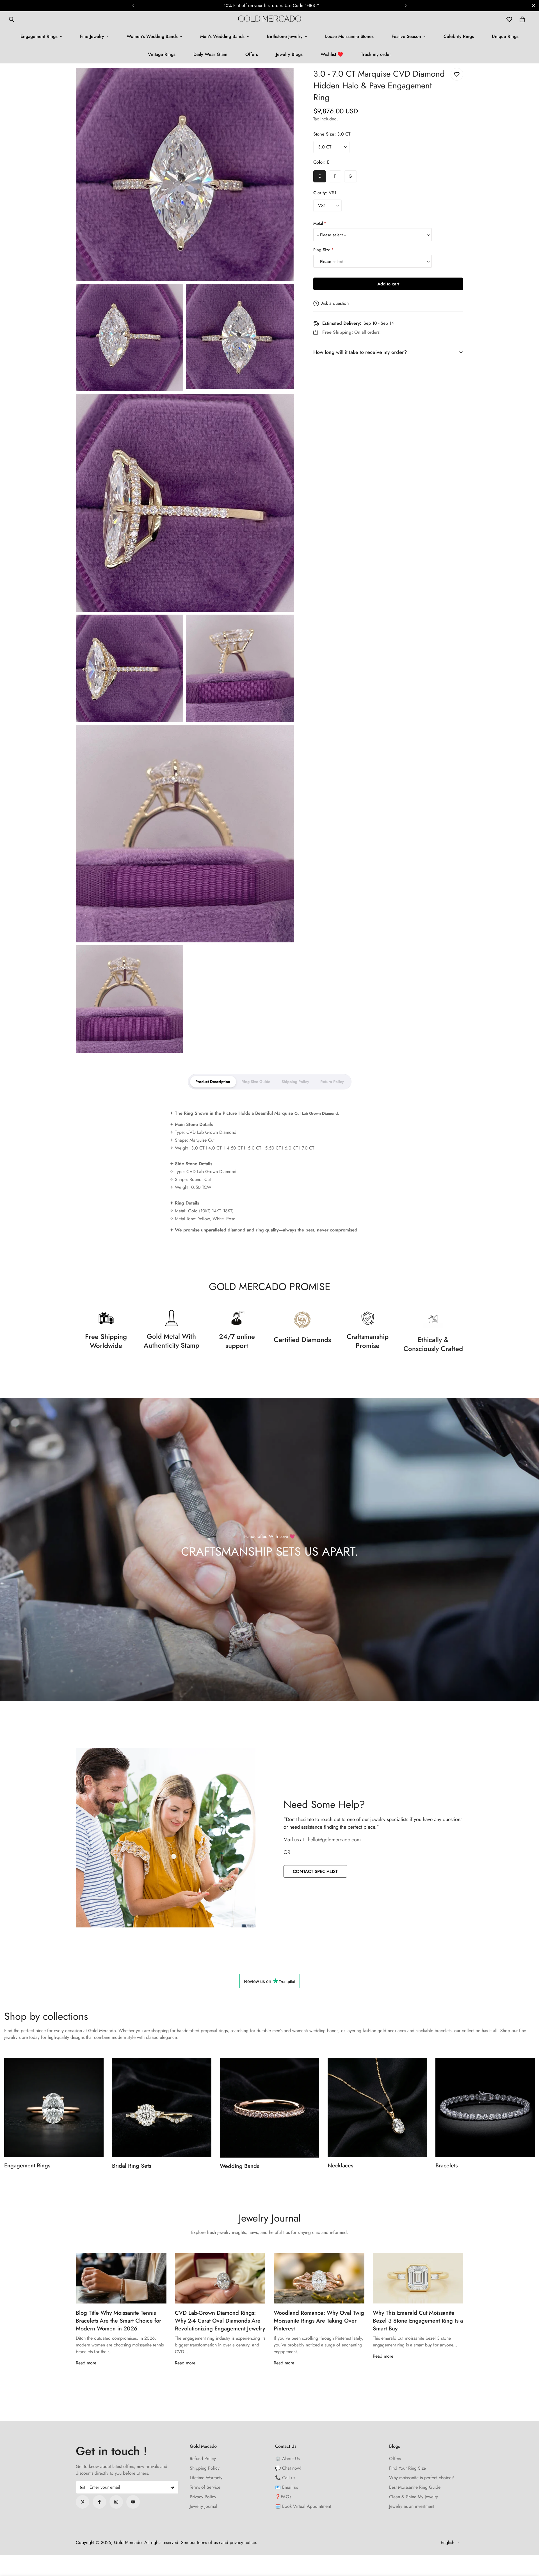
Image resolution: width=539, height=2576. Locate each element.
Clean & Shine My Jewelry (414, 2497)
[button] (522, 19)
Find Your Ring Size (407, 2468)
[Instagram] (116, 2502)
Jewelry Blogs (289, 54)
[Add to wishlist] (457, 74)
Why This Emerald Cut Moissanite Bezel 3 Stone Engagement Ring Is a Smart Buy (418, 2321)
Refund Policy (203, 2459)
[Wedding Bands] (269, 2108)
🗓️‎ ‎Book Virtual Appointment (303, 2506)
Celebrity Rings (459, 36)
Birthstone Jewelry (285, 36)
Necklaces (340, 2166)
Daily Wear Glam (210, 54)
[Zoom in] (283, 80)
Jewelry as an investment (412, 2506)
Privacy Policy (203, 2497)
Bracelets (446, 2166)
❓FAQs (283, 2497)
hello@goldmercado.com (334, 1840)
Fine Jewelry (92, 36)
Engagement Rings (39, 36)
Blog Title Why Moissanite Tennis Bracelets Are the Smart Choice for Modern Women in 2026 (118, 2321)
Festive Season (406, 36)
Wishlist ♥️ (332, 54)
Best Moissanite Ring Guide (415, 2487)
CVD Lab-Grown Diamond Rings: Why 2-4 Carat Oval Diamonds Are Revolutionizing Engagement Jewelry (220, 2321)
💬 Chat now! (288, 2468)
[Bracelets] (485, 2107)
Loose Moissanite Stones (349, 36)
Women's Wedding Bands (152, 36)
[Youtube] (133, 2502)
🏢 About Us (287, 2459)
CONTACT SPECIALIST (315, 1871)
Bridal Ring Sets (132, 2166)
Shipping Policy (205, 2468)
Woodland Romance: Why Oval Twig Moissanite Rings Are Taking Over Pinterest (319, 2321)
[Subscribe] (172, 2487)
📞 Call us (285, 2478)
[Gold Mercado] (270, 19)
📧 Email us (286, 2487)
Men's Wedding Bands (222, 36)
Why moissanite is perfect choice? (422, 2478)
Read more (86, 2363)
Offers (252, 54)
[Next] (406, 6)
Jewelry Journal (204, 2506)
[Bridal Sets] (162, 2107)
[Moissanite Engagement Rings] (54, 2107)
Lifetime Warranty (206, 2478)
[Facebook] (99, 2502)
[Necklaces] (377, 2107)
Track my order (376, 54)
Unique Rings (505, 36)
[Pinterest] (83, 2502)
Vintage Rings (162, 54)
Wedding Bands (239, 2166)
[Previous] (133, 6)
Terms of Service (205, 2487)
